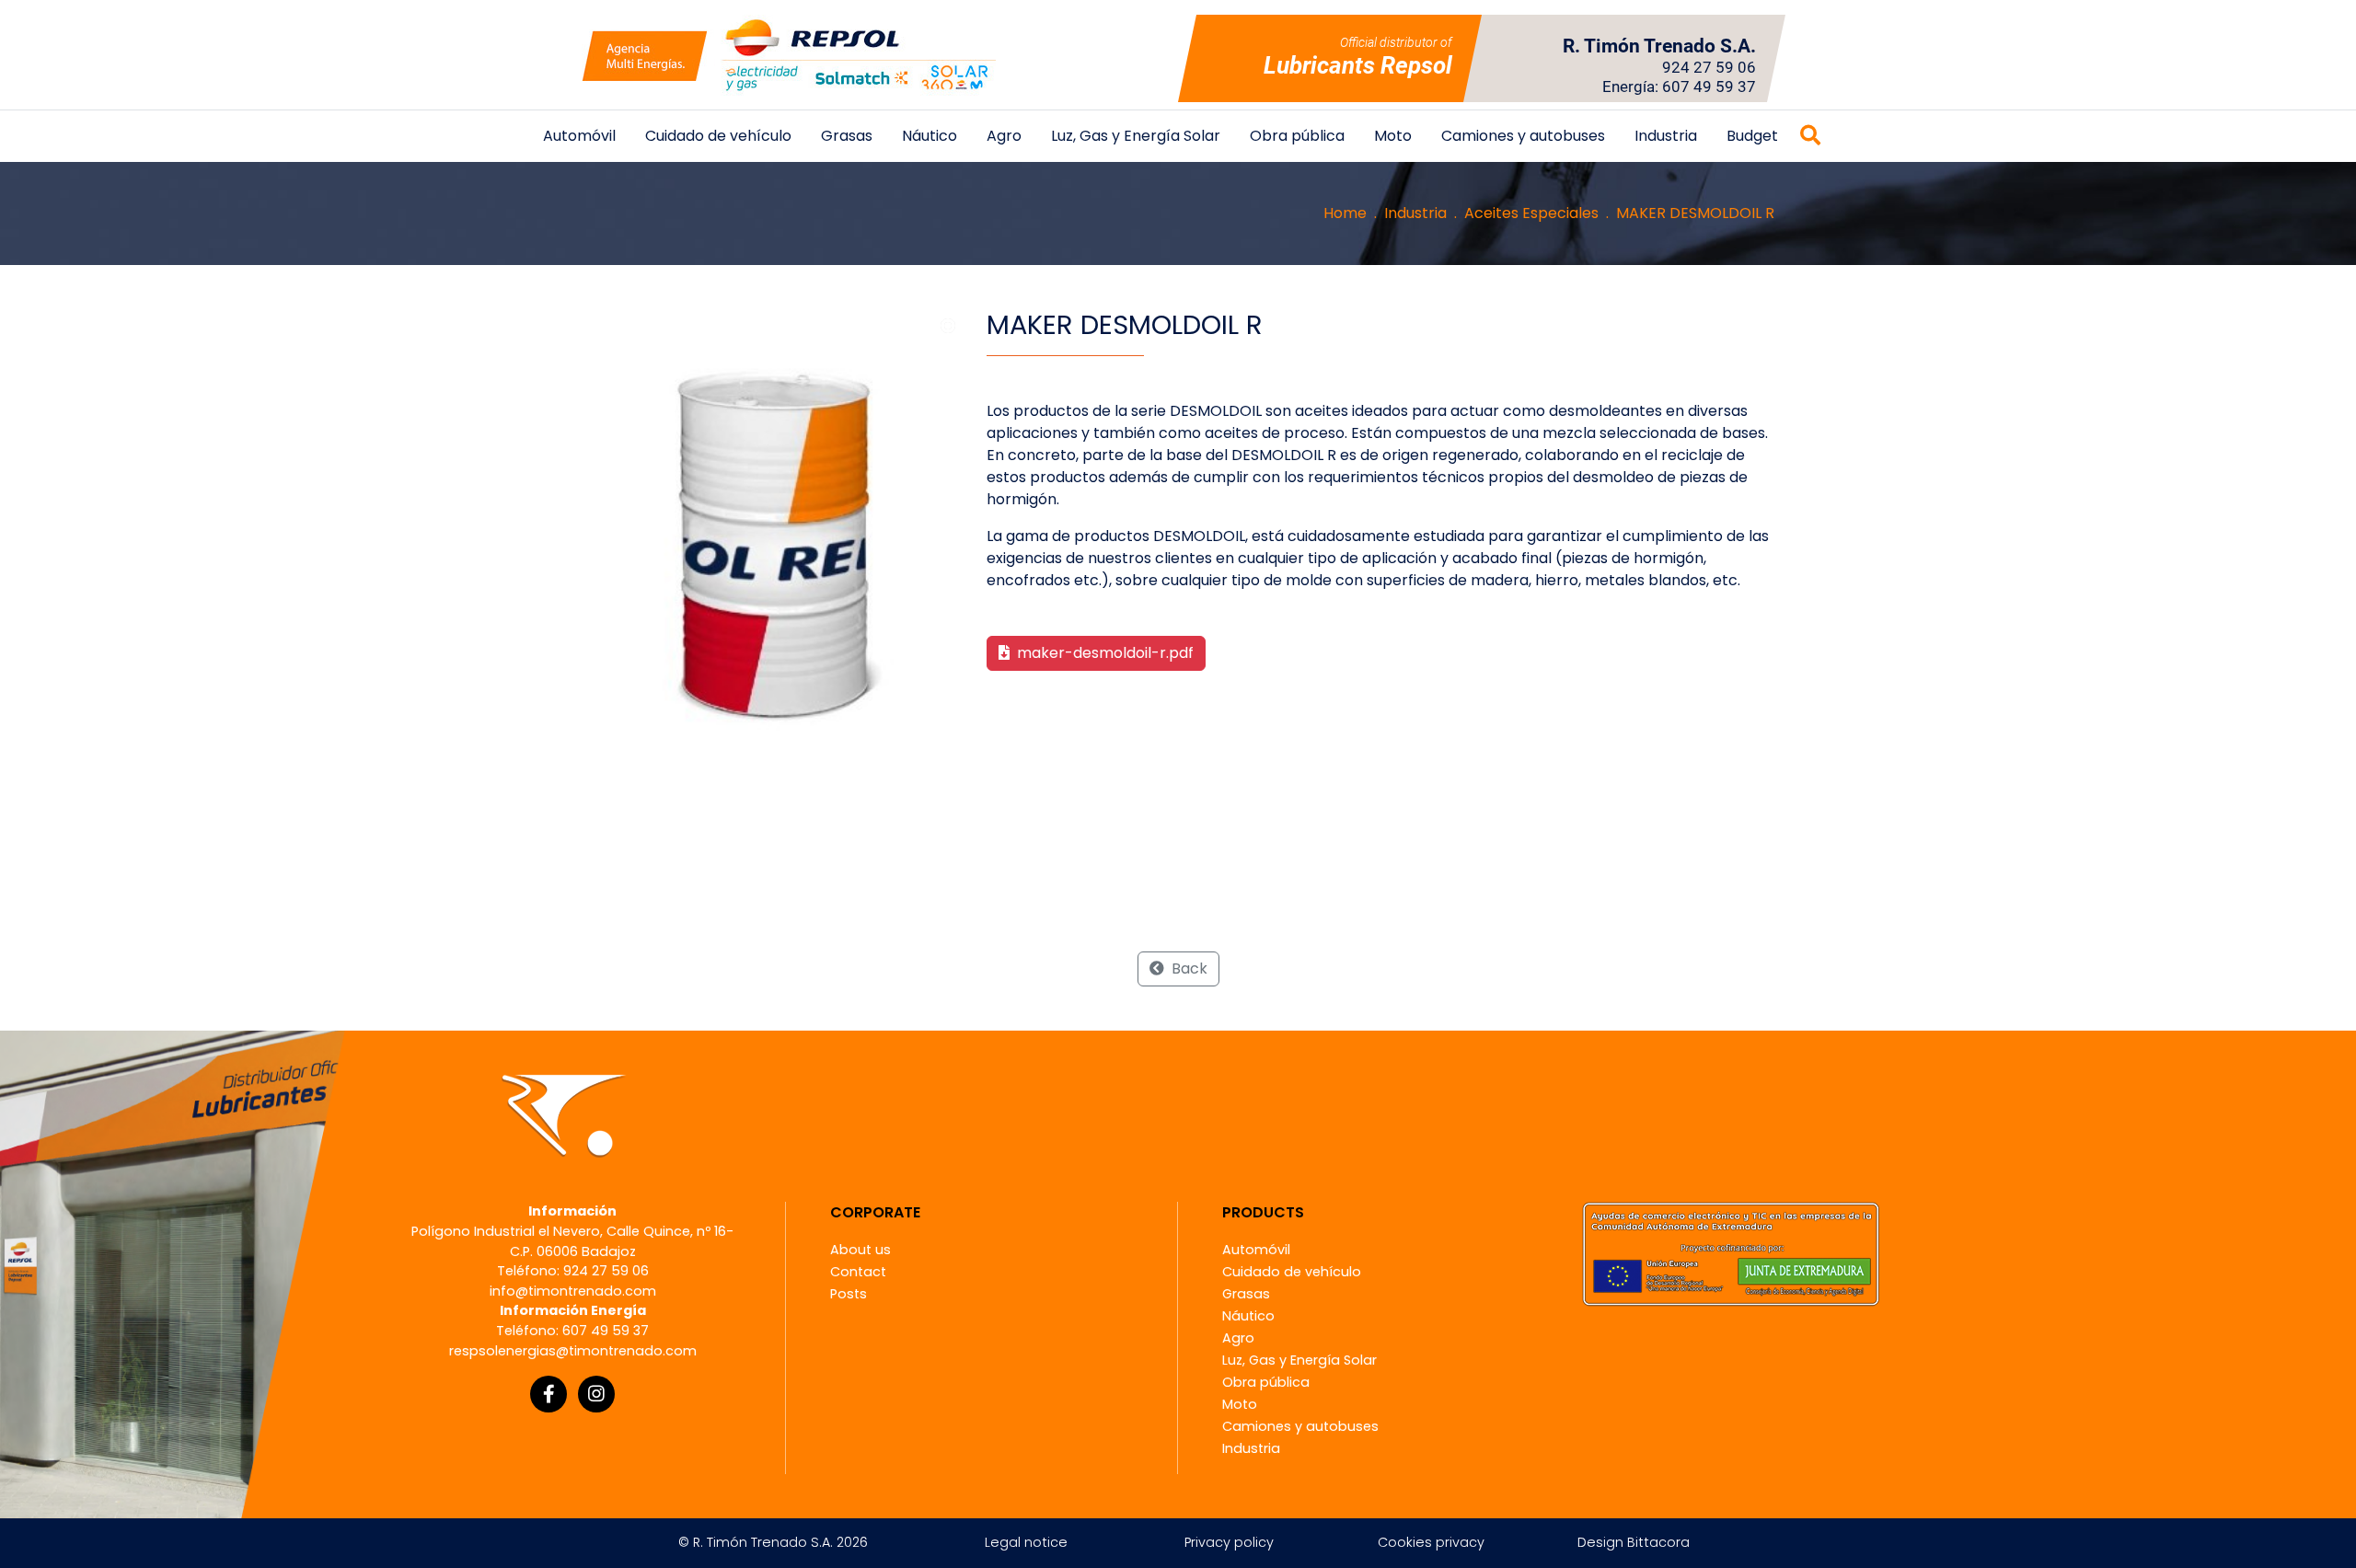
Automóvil (579, 136)
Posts (849, 1294)
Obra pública (1297, 136)
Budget (1752, 136)
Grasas (847, 136)
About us (860, 1250)
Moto (1393, 136)
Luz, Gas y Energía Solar (1136, 136)
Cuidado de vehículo (718, 136)
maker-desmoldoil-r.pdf (1103, 653)
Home (1345, 213)
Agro (1004, 136)
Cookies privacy (1431, 1542)
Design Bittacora (1634, 1542)
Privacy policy (1229, 1542)
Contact (858, 1272)
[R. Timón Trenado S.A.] (789, 55)
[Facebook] (549, 1394)
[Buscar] (1810, 136)
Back (1188, 968)
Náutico (930, 136)
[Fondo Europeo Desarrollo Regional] (1731, 1254)
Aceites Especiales (1531, 213)
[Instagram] (596, 1394)
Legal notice (1026, 1542)
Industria (1666, 136)
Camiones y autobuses (1523, 136)
